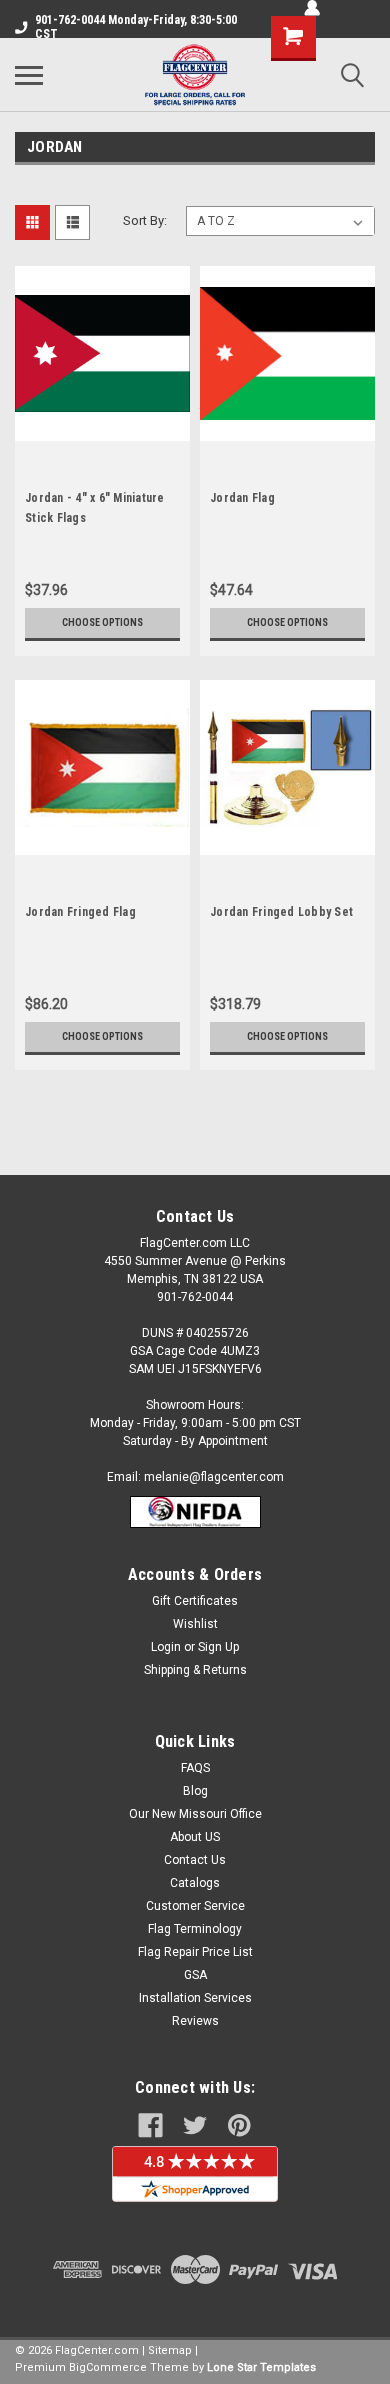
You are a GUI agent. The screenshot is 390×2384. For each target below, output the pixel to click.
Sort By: (145, 220)
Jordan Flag (242, 498)
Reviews (195, 2021)
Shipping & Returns (195, 1670)
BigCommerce (108, 2367)
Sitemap (170, 2350)
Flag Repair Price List (195, 1952)
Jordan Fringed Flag (80, 912)
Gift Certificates (195, 1601)
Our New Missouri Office (195, 1814)
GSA (195, 1975)
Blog (195, 1791)
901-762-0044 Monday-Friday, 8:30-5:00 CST (136, 27)
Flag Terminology (195, 1929)
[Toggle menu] (29, 75)
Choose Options (102, 622)
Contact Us (195, 1860)
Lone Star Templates (261, 2367)
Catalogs (195, 1883)
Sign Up (218, 1647)
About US (195, 1837)
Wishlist (195, 1624)
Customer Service (195, 1906)
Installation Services (195, 1998)
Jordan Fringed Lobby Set (281, 912)
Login (166, 1647)
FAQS (195, 1768)
